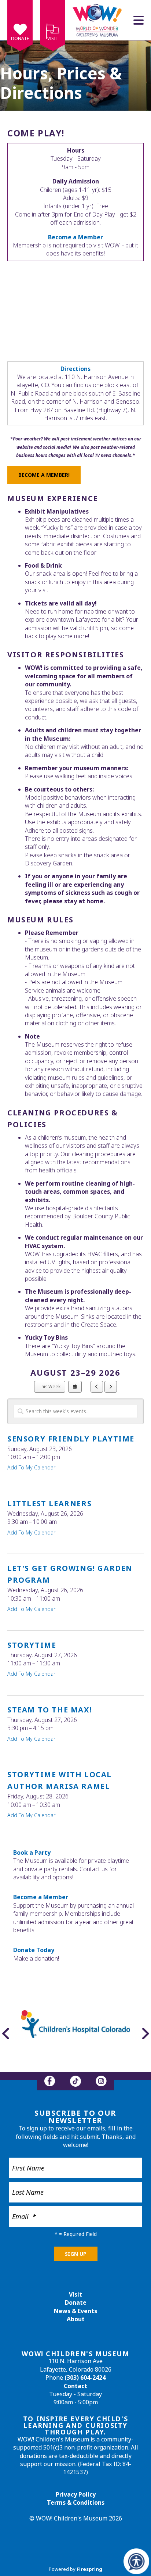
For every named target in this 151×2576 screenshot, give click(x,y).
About (76, 2319)
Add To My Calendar (31, 1467)
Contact (75, 2386)
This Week (50, 1387)
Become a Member (41, 1897)
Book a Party (32, 1852)
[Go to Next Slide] (145, 2033)
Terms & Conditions (76, 2502)
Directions (75, 369)
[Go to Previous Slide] (6, 2033)
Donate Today (34, 1950)
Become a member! (44, 475)
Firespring (89, 2569)
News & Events (75, 2311)
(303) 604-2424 (85, 2377)
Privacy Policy (76, 2494)
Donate (20, 38)
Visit (53, 38)
